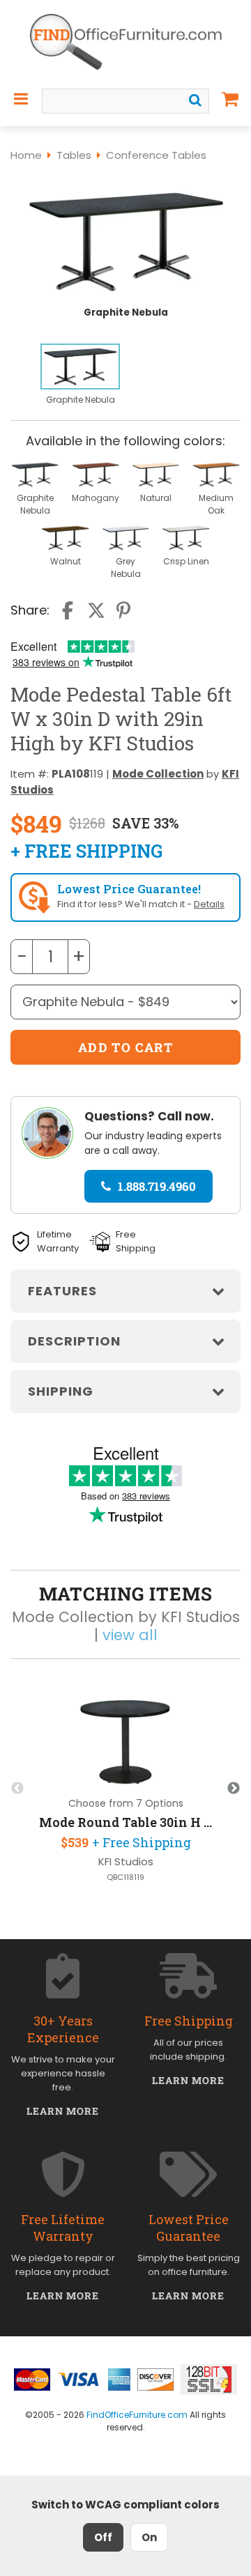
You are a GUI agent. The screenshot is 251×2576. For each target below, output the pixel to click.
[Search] (195, 100)
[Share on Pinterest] (124, 610)
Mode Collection (158, 774)
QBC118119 (125, 1877)
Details (209, 904)
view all (130, 1635)
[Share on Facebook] (69, 610)
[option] (80, 375)
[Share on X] (96, 610)
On (149, 2537)
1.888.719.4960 (157, 1186)
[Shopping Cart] (230, 99)
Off (103, 2537)
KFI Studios (126, 1861)
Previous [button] (17, 1789)
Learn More (63, 2111)
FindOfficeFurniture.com (137, 2415)
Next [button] (234, 1789)
